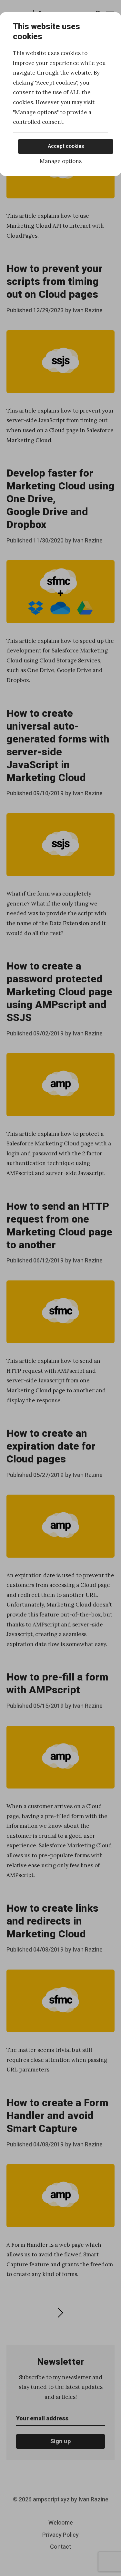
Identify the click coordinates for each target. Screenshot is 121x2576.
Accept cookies (66, 146)
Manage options (61, 161)
